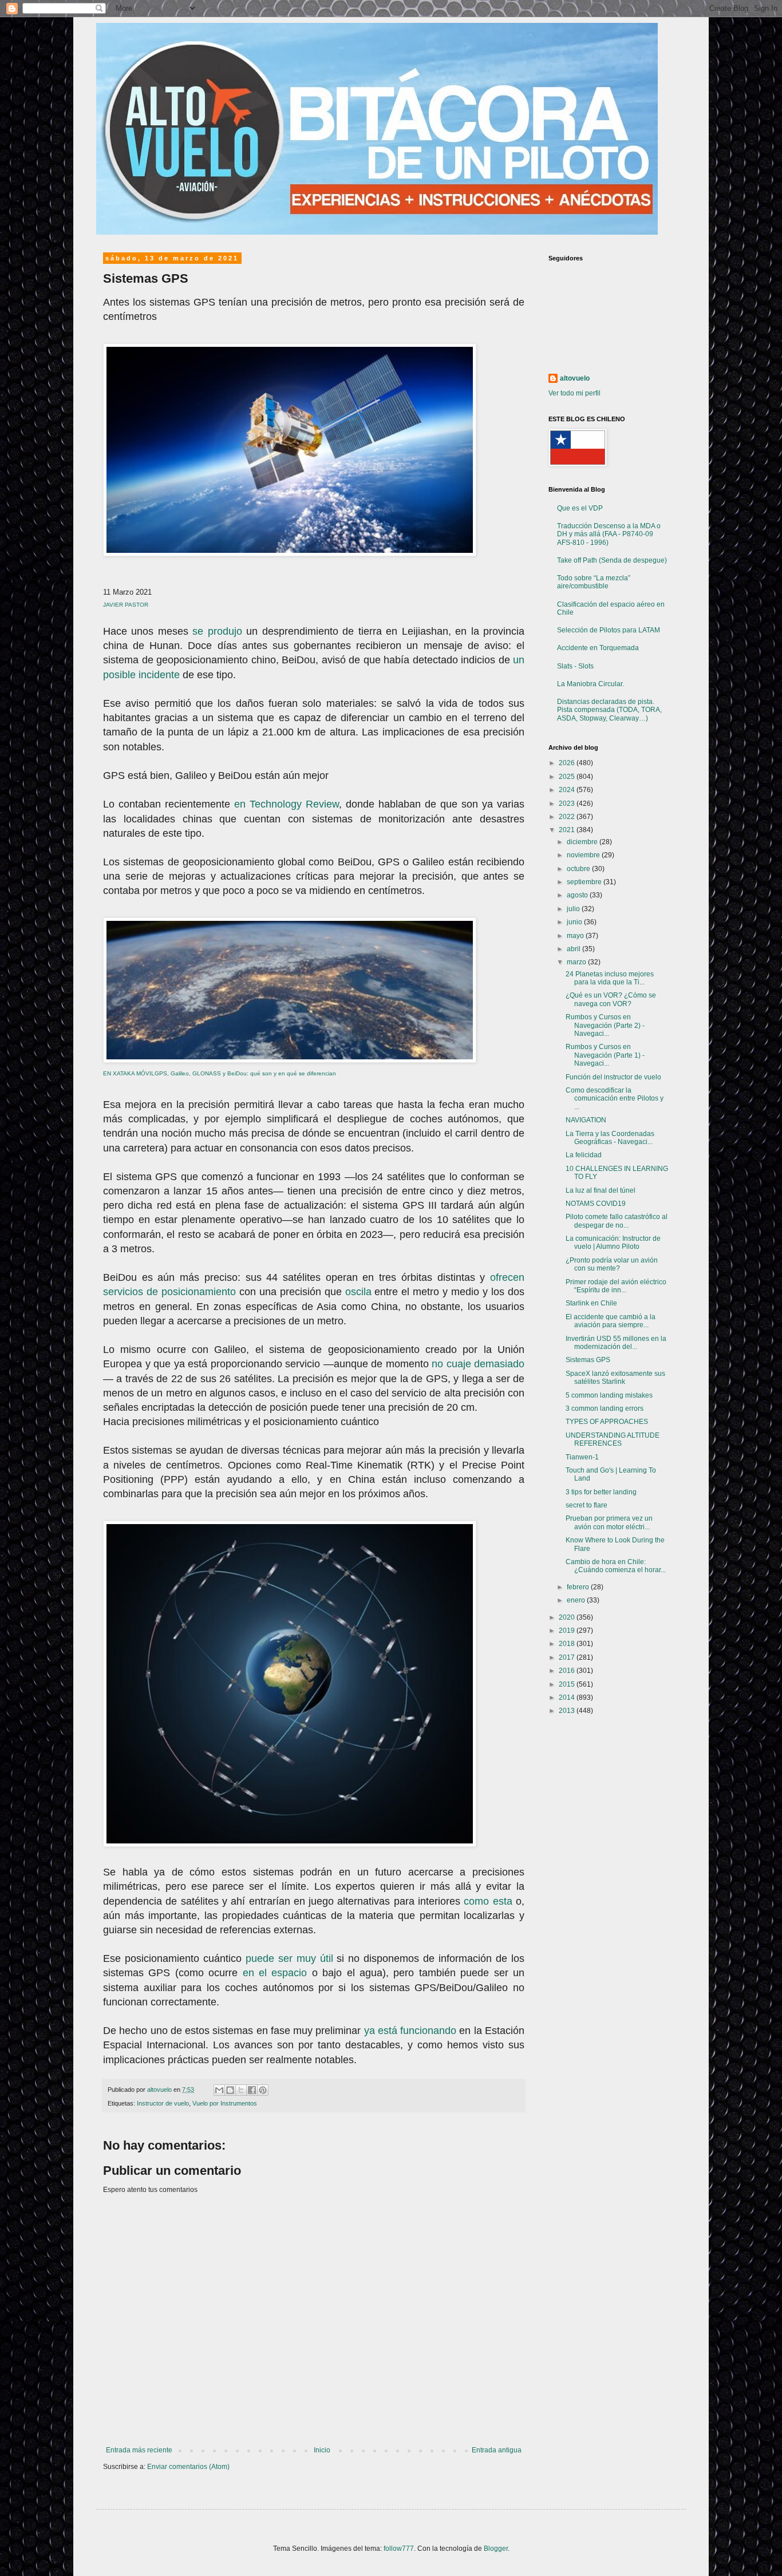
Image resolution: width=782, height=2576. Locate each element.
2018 (568, 1644)
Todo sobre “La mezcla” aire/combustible (594, 582)
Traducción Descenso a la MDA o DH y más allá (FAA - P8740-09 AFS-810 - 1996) (609, 534)
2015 (568, 1684)
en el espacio (275, 1973)
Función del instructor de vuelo (613, 1077)
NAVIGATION (586, 1120)
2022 (568, 817)
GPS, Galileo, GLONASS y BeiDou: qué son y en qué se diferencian (245, 1073)
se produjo (217, 631)
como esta (488, 1901)
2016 (568, 1671)
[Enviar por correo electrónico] (219, 2090)
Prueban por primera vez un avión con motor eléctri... (609, 1522)
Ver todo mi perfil (574, 393)
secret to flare (586, 1505)
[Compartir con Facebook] (252, 2090)
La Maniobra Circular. (591, 684)
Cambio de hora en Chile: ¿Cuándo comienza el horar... (616, 1566)
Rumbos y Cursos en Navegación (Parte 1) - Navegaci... (605, 1055)
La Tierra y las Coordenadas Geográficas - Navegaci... (610, 1138)
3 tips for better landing (601, 1492)
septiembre (585, 882)
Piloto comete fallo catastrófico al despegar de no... (617, 1221)
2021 (568, 830)
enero (577, 1600)
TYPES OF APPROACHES (607, 1422)
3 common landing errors (605, 1408)
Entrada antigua (497, 2450)
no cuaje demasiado (478, 1364)
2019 (568, 1631)
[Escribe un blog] (230, 2090)
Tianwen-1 (582, 1457)
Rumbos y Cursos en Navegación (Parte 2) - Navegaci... (605, 1025)
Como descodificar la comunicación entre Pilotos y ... (615, 1099)
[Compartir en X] (241, 2090)
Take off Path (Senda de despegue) (612, 560)
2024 (568, 790)
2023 (568, 804)
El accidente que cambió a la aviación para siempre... (611, 1321)
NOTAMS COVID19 (596, 1204)
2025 (568, 777)
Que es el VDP (580, 508)
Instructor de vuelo (163, 2103)
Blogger (496, 2549)
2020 (568, 1617)
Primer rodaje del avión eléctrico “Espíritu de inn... (616, 1286)
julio (574, 909)
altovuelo (575, 378)
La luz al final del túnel (601, 1190)
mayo (576, 936)
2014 (568, 1697)
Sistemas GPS (588, 1360)
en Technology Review (287, 804)
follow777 (399, 2549)
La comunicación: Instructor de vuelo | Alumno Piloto (613, 1243)
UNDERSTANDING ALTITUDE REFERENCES (613, 1439)
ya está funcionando (410, 2031)
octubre (579, 869)
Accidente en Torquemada (598, 648)
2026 (568, 763)
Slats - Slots (575, 666)
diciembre (583, 842)
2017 (568, 1657)
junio (575, 922)
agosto (578, 895)
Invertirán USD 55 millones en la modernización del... (616, 1343)
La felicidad (584, 1155)
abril (574, 949)
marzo (577, 962)
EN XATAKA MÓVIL (129, 1073)
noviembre (584, 855)
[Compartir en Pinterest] (263, 2090)
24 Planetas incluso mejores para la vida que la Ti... (610, 978)
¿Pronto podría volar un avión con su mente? (612, 1264)
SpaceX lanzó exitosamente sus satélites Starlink (615, 1378)
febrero (579, 1587)
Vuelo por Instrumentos (225, 2103)
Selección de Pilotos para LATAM (609, 630)
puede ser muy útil (289, 1958)
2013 (568, 1711)
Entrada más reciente (139, 2450)
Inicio (322, 2450)
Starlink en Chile (591, 1303)
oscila (358, 1292)
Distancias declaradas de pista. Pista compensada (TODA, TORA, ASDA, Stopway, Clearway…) (609, 710)
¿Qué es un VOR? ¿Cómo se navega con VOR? (611, 999)
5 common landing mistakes (609, 1395)
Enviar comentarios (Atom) (188, 2467)
